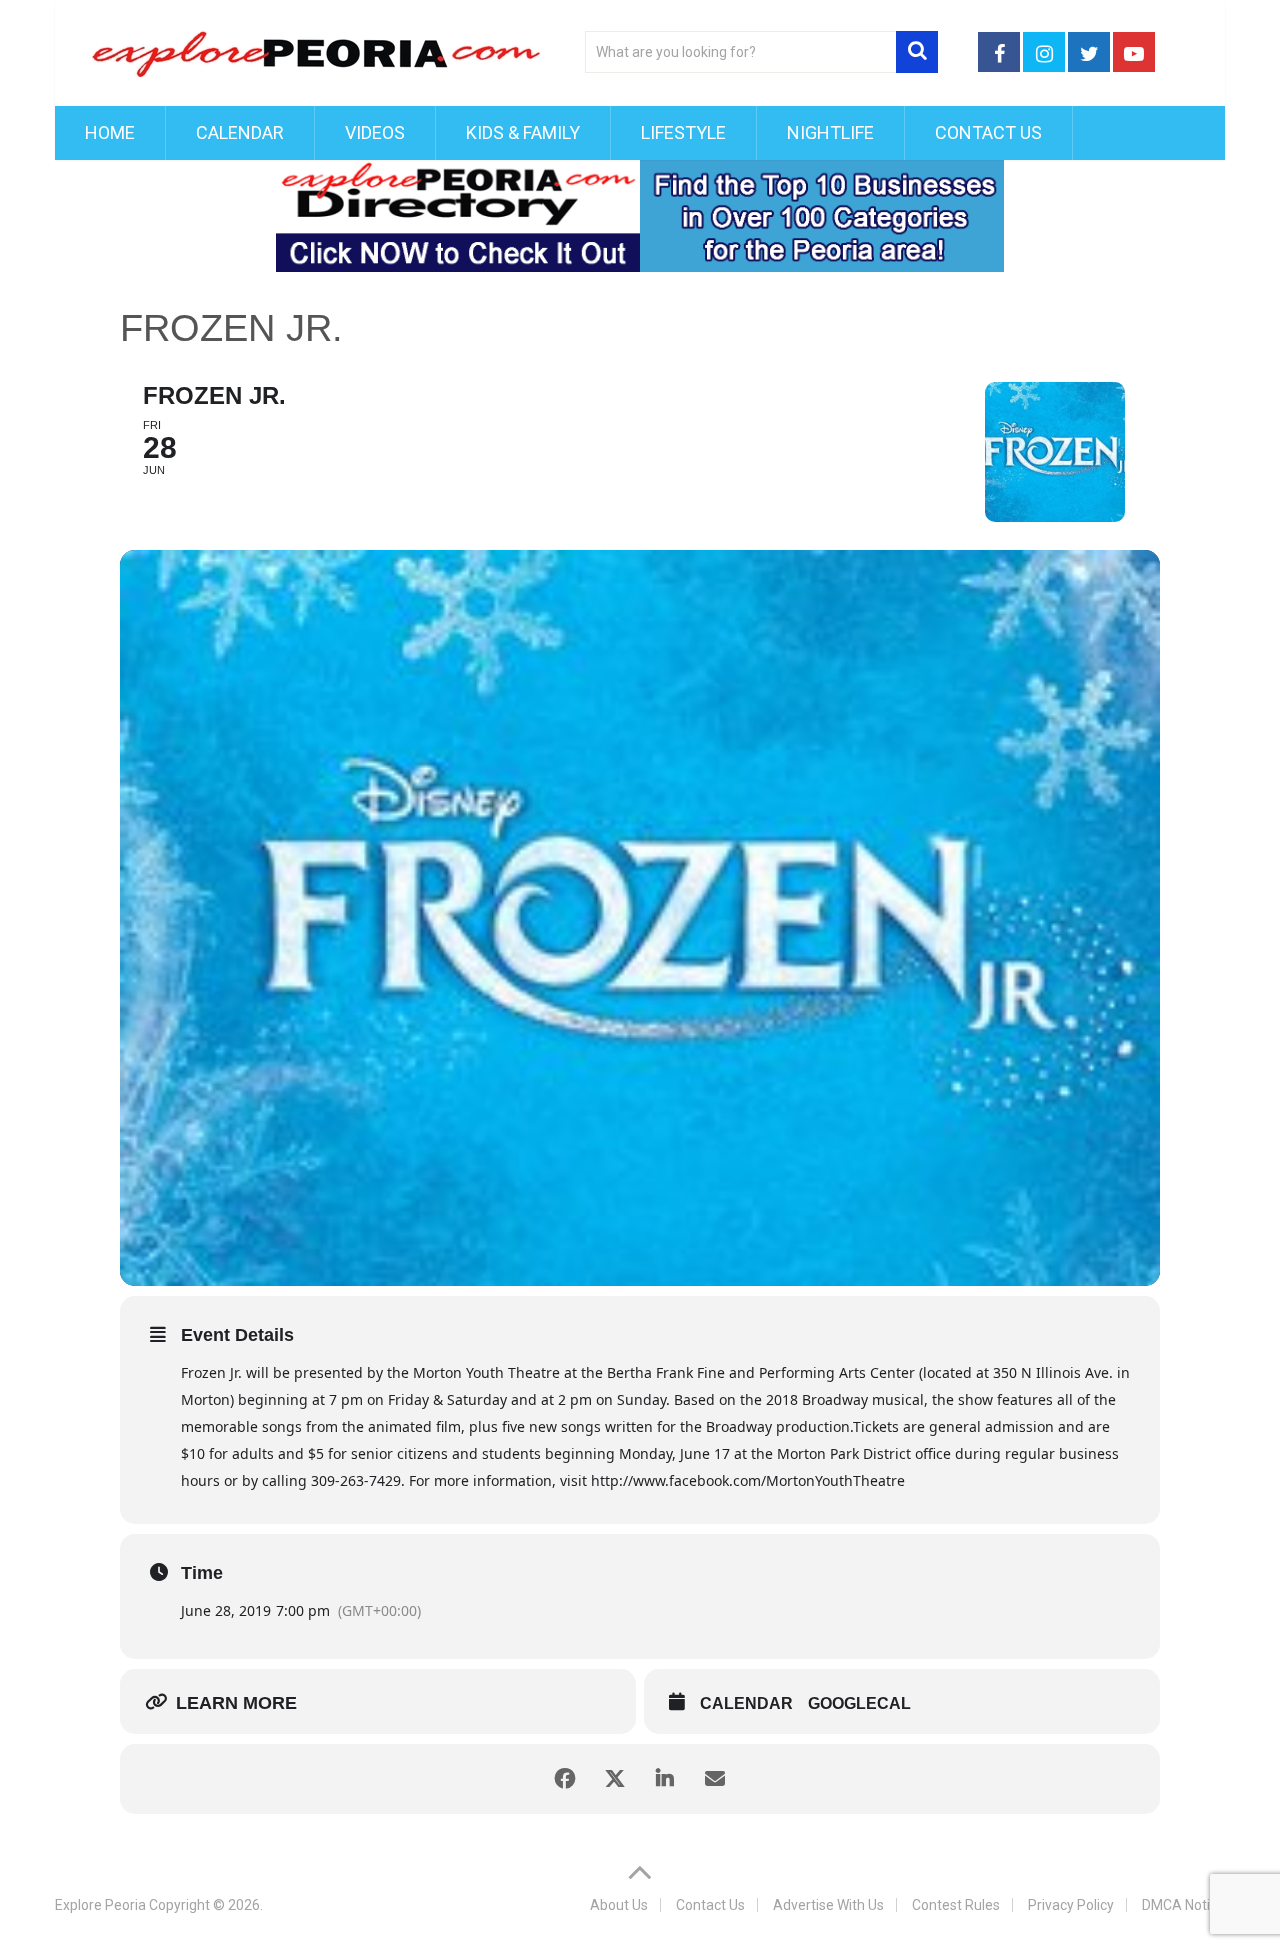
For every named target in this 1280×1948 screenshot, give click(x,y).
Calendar (240, 132)
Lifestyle (683, 132)
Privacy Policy (1071, 1905)
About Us (619, 1905)
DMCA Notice (1183, 1905)
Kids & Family (523, 132)
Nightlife (830, 132)
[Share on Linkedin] (665, 1779)
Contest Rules (956, 1905)
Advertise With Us (828, 1905)
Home (110, 132)
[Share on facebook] (565, 1779)
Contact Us (988, 132)
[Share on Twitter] (615, 1779)
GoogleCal (859, 1703)
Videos (375, 132)
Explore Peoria (100, 1905)
